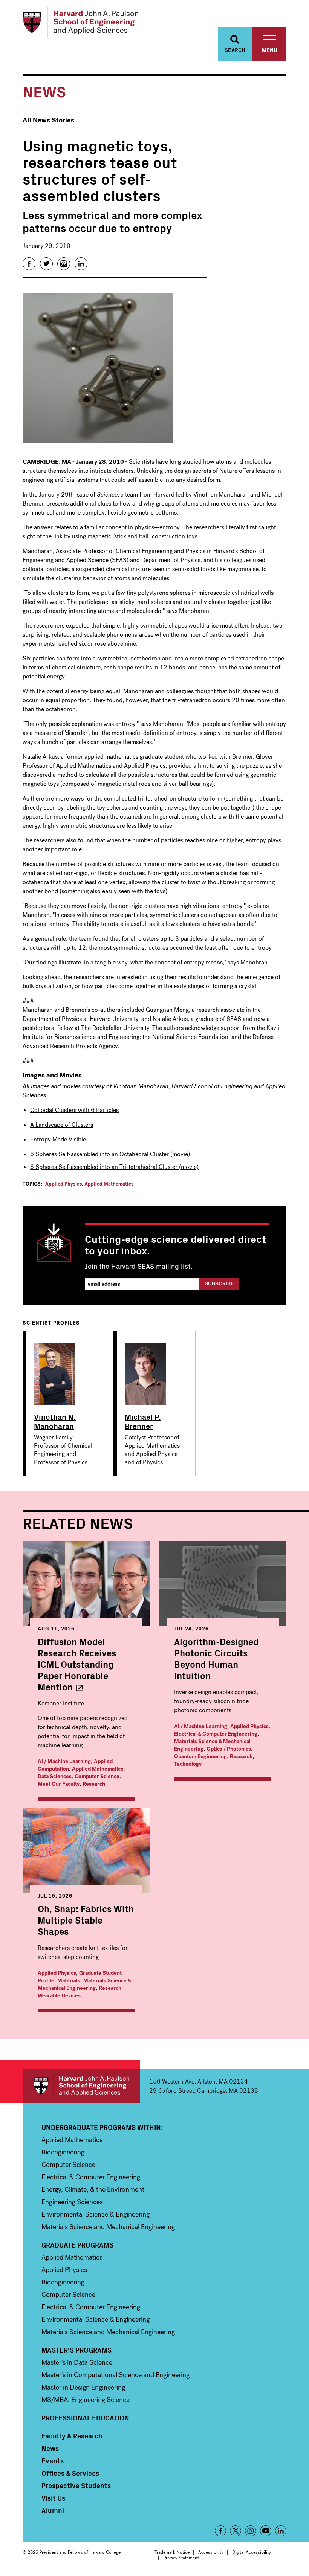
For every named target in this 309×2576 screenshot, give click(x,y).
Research (94, 1784)
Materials (69, 1981)
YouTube (266, 2531)
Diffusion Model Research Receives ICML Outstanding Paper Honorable (77, 1664)
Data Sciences (55, 1776)
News (50, 2448)
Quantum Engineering (200, 1756)
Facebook (220, 2531)
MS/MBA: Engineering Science (86, 2400)
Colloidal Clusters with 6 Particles (74, 1110)
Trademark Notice (172, 2552)
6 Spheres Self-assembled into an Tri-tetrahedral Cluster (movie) (114, 1167)
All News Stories (48, 120)
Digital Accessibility (252, 2552)
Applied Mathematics (109, 1184)
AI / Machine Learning (64, 1761)
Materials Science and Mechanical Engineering (108, 2227)
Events (53, 2461)
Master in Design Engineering (83, 2387)
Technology (188, 1764)
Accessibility (211, 2552)
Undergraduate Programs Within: (102, 2127)
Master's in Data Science (77, 2362)
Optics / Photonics (229, 1749)
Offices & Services (70, 2473)
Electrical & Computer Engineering (216, 1734)
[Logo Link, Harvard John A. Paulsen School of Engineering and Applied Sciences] (80, 23)
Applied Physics (63, 1184)
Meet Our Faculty (59, 1784)
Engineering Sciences (72, 2202)
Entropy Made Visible (58, 1139)
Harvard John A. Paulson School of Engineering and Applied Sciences (81, 2086)
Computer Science (97, 1776)
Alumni (53, 2510)
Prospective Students (76, 2486)
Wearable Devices (59, 1996)
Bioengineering (63, 2152)
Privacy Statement (181, 2558)
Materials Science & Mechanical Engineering (84, 1984)
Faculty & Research (72, 2436)
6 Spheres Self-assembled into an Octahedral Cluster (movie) (110, 1154)
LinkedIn (281, 2531)
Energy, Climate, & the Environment (93, 2189)
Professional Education (85, 2418)
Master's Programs (76, 2350)
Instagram (251, 2531)
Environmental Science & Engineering (96, 2214)
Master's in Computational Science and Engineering (115, 2375)
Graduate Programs (77, 2245)
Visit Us (53, 2498)
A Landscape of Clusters (62, 1125)
